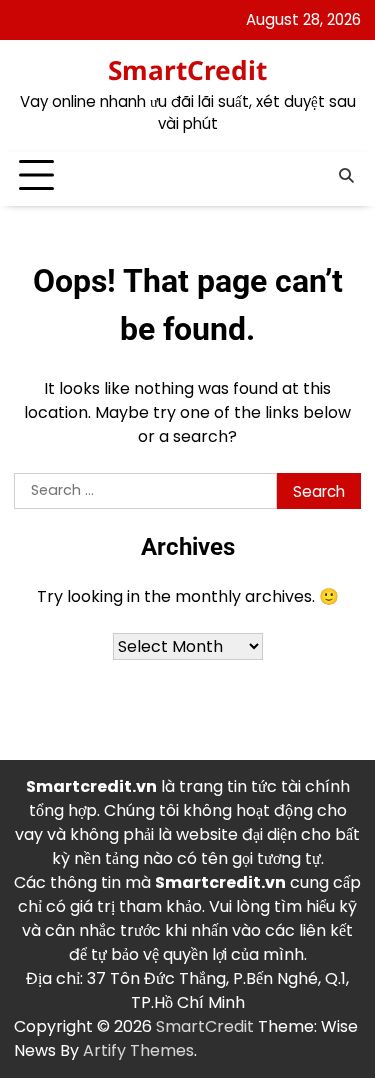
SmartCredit (187, 70)
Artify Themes (138, 1050)
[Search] (346, 176)
